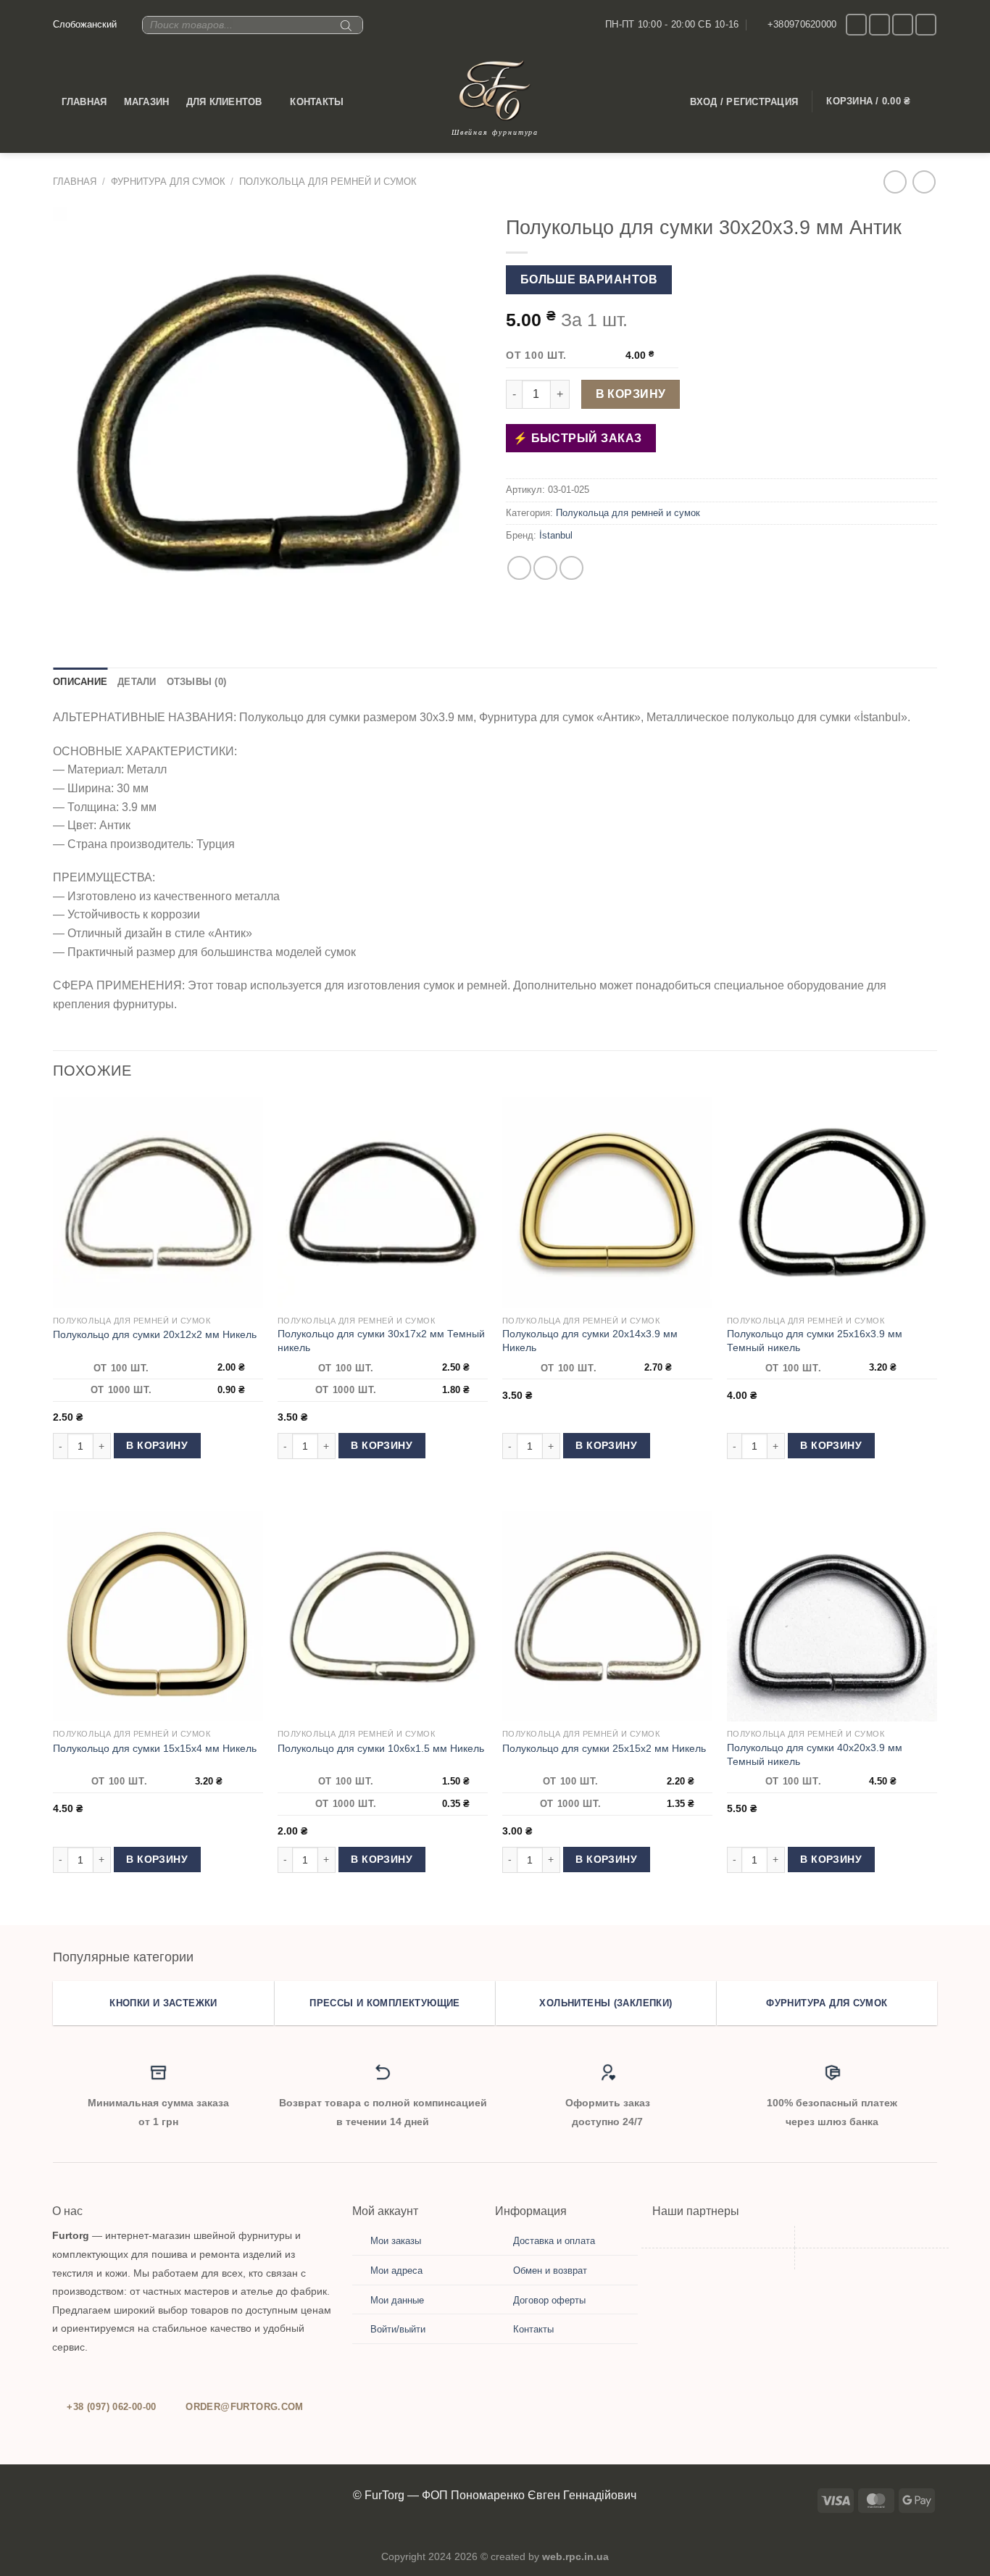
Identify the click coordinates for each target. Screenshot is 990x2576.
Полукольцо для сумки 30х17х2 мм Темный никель (381, 1341)
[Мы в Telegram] (926, 24)
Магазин (147, 102)
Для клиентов (224, 102)
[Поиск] (344, 31)
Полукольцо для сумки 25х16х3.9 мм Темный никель (815, 1341)
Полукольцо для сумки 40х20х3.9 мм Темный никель (815, 1754)
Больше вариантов (589, 279)
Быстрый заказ (585, 438)
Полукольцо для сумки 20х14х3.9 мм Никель (590, 1341)
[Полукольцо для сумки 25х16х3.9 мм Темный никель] (832, 1202)
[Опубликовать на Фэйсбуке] (519, 568)
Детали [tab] (137, 682)
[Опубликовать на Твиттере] (545, 568)
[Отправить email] (879, 24)
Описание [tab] (80, 682)
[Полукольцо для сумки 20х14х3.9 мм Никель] (607, 1202)
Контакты (317, 102)
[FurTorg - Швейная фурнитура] (495, 90)
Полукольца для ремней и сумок (328, 182)
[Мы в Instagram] (856, 24)
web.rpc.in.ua (575, 2556)
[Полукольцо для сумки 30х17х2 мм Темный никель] (383, 1202)
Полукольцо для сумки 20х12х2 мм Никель (155, 1334)
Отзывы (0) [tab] (197, 682)
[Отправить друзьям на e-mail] (571, 568)
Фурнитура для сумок (168, 182)
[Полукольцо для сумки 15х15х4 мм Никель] (158, 1616)
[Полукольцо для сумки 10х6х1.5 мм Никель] (383, 1616)
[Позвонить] (903, 24)
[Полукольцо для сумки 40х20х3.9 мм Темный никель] (832, 1616)
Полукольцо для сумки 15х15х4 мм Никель (155, 1748)
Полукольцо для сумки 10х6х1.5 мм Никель (381, 1748)
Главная (84, 102)
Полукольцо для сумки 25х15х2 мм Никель (604, 1748)
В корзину (631, 394)
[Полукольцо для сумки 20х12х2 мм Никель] (158, 1202)
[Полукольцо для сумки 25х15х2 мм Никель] (607, 1616)
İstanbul (556, 535)
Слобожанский (85, 24)
